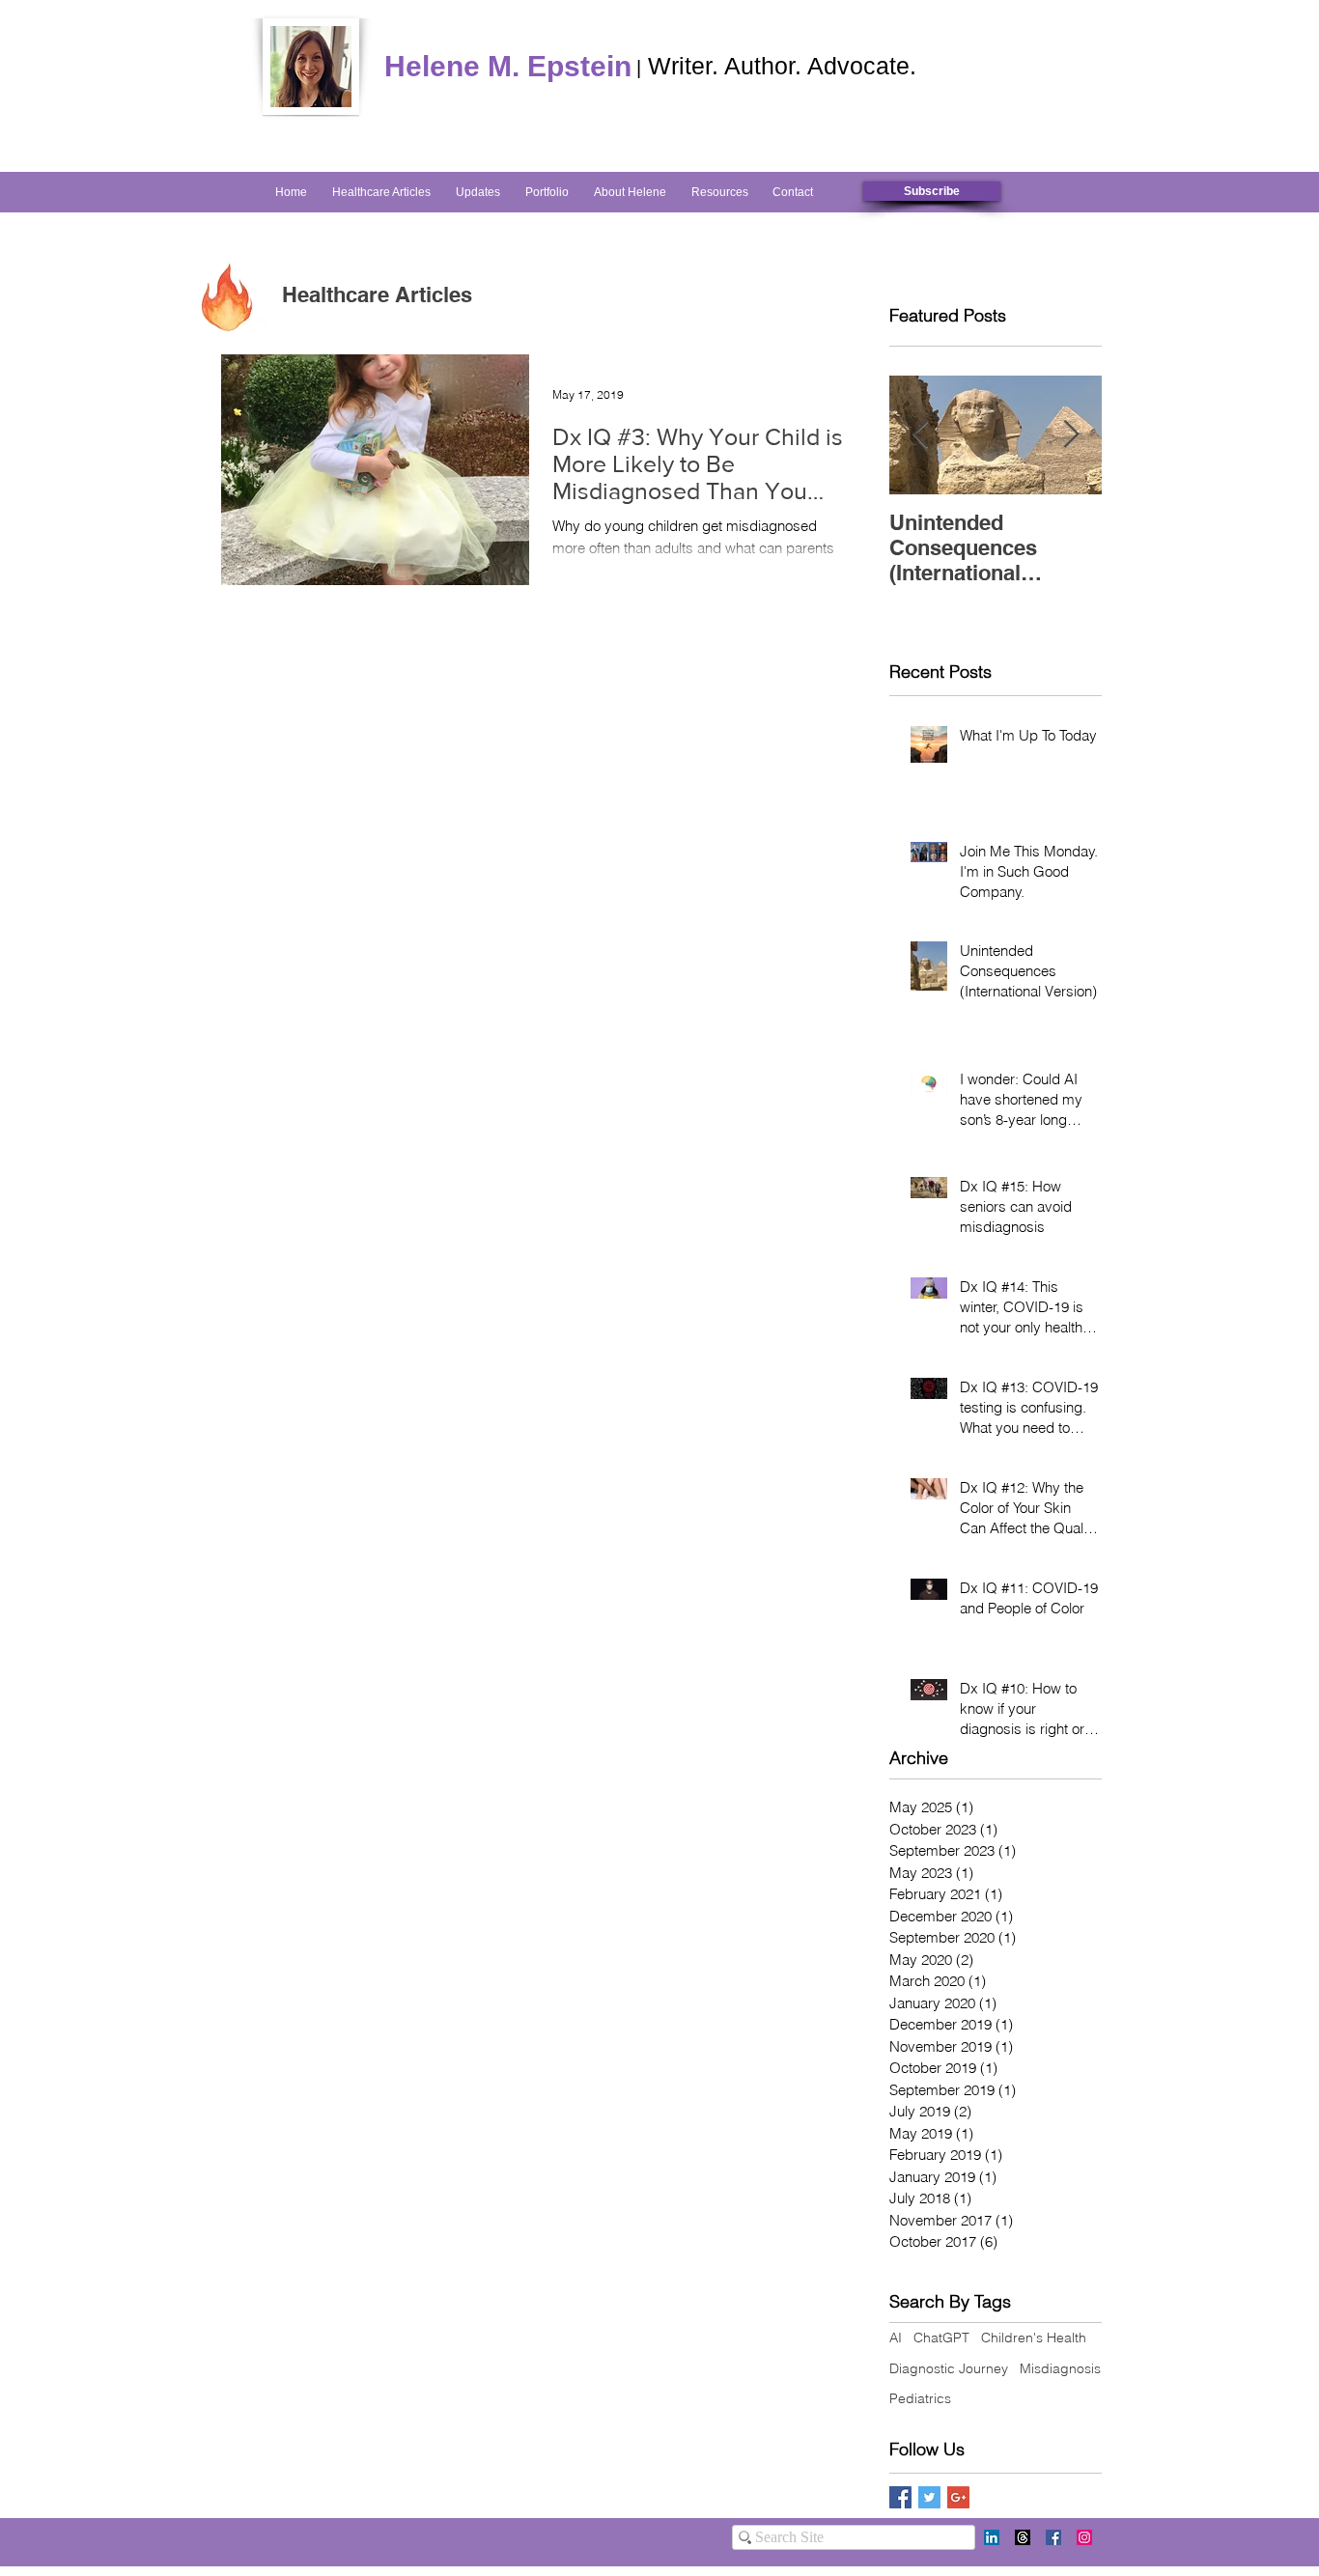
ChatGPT (941, 2338)
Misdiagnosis (1060, 2368)
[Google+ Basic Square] (958, 2497)
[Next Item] (1071, 435)
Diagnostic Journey (949, 2368)
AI (896, 2338)
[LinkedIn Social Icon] (992, 2537)
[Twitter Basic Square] (929, 2497)
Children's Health (1034, 2338)
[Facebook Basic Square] (900, 2497)
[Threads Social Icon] (1023, 2537)
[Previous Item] (920, 435)
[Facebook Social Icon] (1053, 2537)
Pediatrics (920, 2398)
